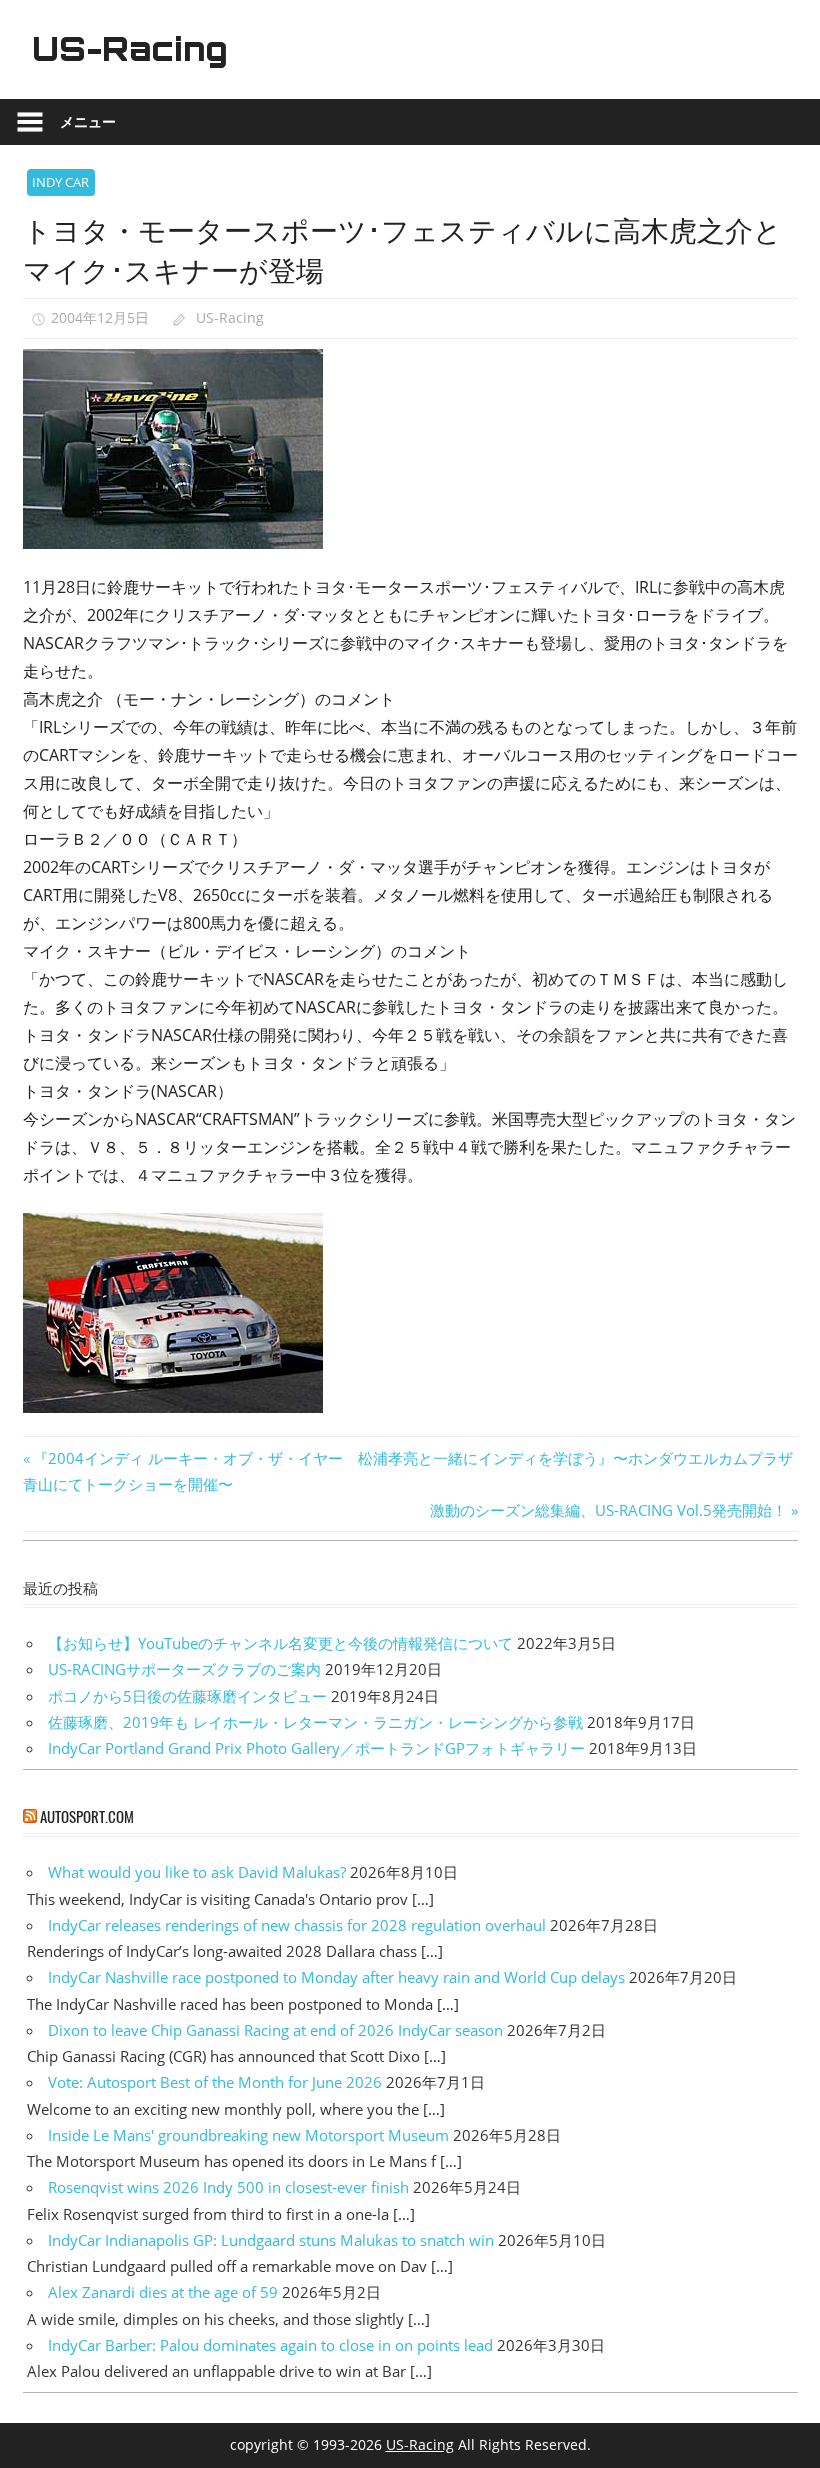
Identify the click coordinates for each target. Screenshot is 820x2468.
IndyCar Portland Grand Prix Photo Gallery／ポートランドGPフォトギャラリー (316, 1748)
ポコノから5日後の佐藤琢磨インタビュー (187, 1696)
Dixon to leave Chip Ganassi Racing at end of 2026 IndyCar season (275, 2030)
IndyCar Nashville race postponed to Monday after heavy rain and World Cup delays (336, 1977)
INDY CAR (60, 182)
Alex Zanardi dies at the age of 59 (163, 2292)
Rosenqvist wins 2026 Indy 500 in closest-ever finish (228, 2187)
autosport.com (87, 1816)
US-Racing (130, 49)
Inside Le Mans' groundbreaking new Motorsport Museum (248, 2135)
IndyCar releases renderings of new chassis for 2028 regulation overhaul (297, 1925)
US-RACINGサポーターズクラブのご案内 (184, 1669)
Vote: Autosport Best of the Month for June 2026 (215, 2082)
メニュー (88, 121)
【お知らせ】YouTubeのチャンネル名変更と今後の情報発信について (280, 1643)
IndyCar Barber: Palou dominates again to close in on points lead (270, 2345)
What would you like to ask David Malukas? (197, 1872)
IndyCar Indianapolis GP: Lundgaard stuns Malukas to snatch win (271, 2240)
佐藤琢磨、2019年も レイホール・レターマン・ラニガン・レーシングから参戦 (315, 1722)
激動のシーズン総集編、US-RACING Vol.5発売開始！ (608, 1510)
